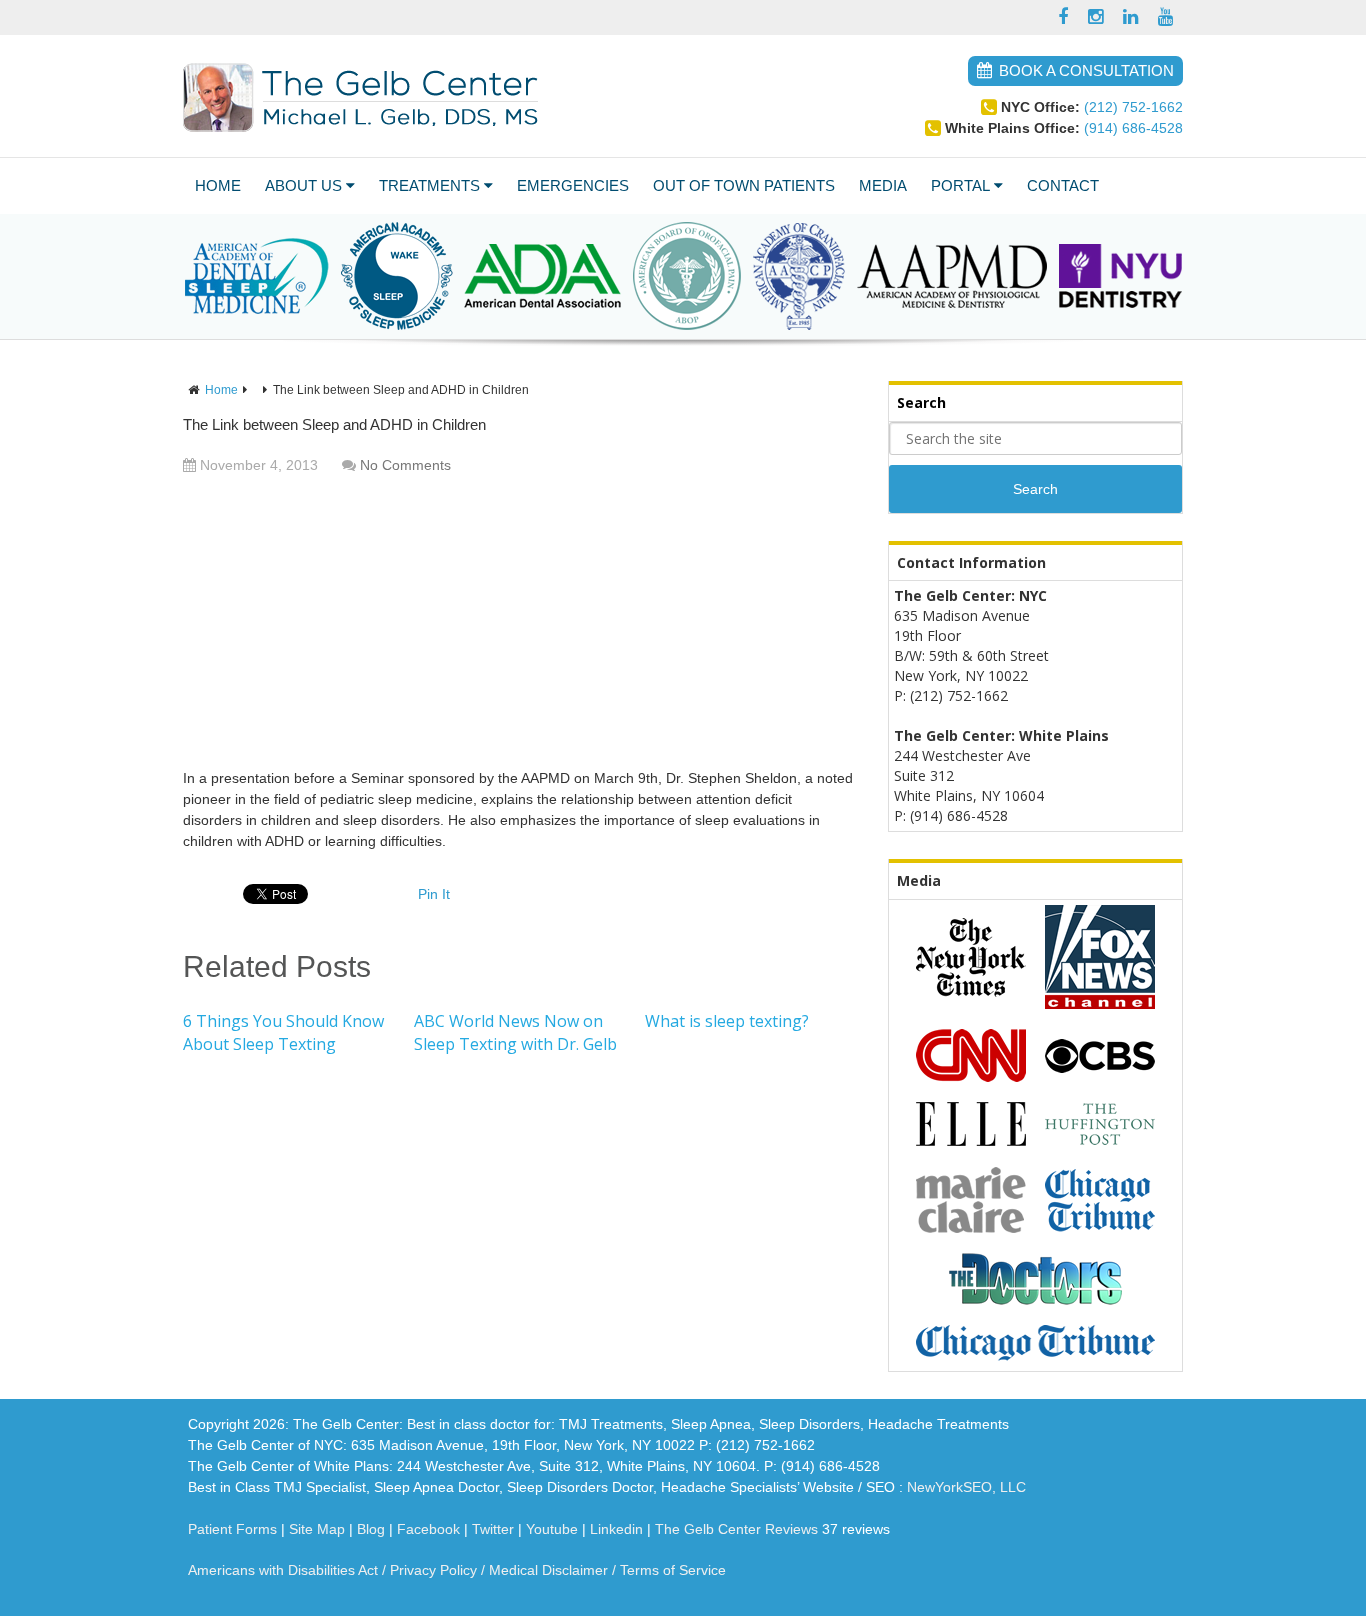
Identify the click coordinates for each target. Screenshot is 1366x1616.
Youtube (552, 1529)
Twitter (493, 1529)
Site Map (317, 1529)
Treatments (429, 185)
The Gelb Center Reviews (736, 1529)
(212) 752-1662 (1133, 107)
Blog (371, 1529)
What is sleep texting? (727, 1021)
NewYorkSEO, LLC (966, 1487)
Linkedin (616, 1529)
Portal (960, 185)
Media (883, 185)
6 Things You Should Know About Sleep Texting (283, 1032)
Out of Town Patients (744, 185)
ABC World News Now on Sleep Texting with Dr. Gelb (515, 1032)
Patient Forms (232, 1529)
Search (1035, 489)
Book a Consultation (1086, 70)
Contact (1063, 185)
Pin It (434, 894)
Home (218, 185)
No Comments (405, 465)
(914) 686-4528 (1133, 128)
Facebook (428, 1529)
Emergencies (573, 185)
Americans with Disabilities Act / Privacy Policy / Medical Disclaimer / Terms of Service (457, 1570)
